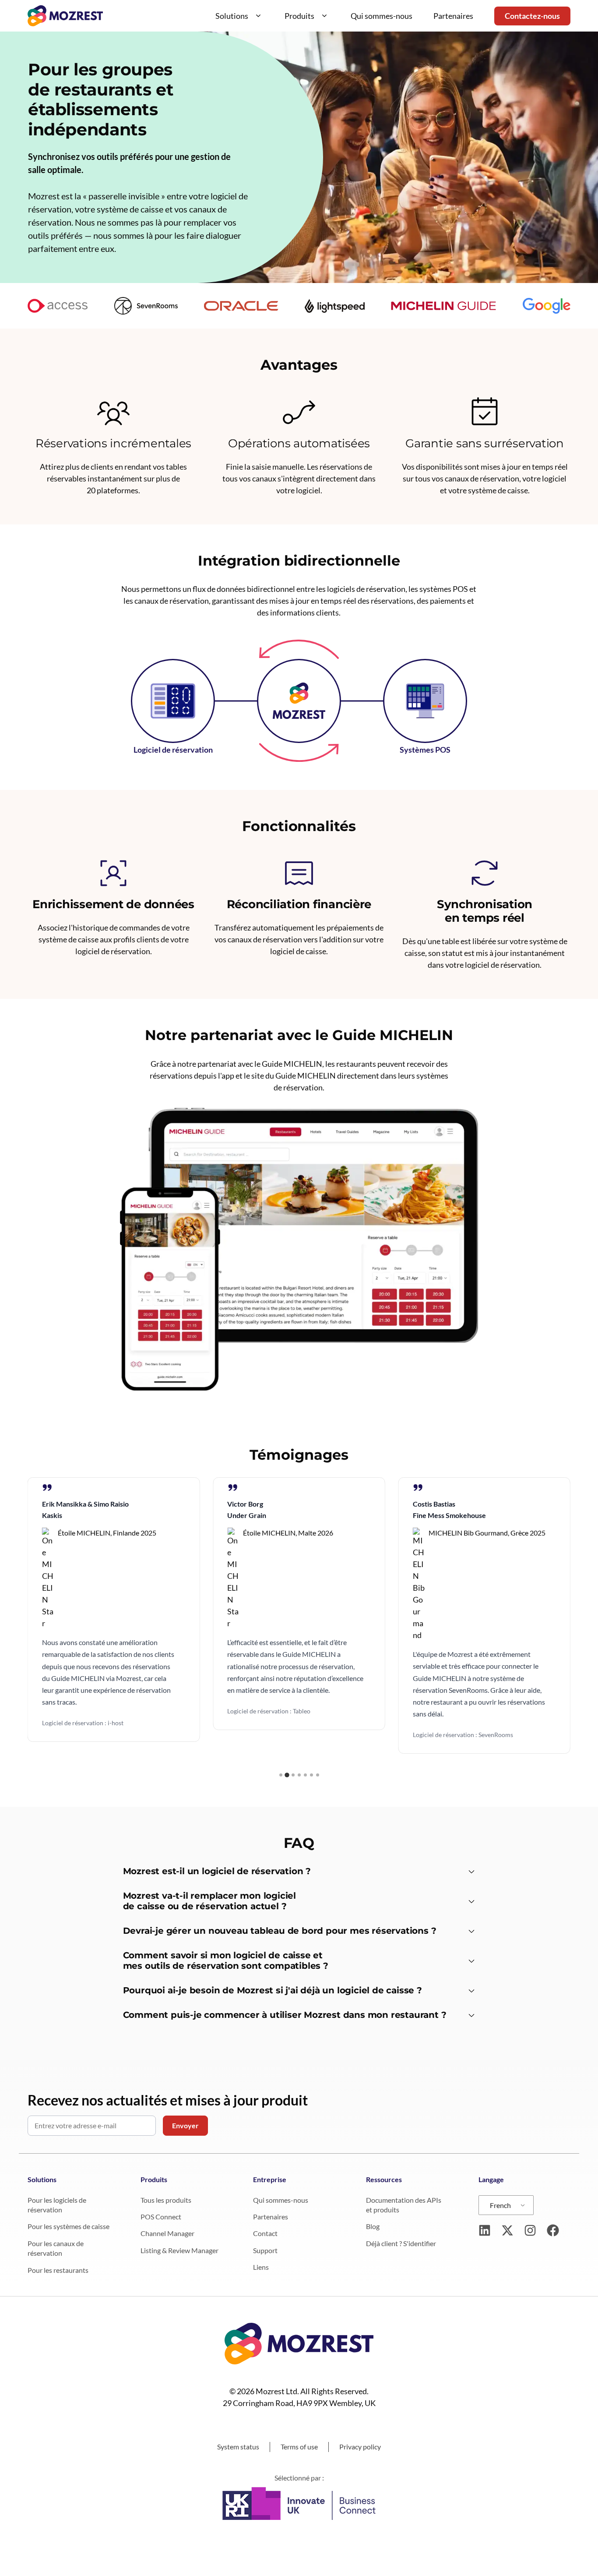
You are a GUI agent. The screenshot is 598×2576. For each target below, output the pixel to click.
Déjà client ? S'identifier (401, 2243)
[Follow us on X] (507, 2230)
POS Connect (161, 2217)
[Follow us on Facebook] (553, 2230)
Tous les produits (166, 2200)
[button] (281, 1775)
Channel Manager (167, 2233)
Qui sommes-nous (382, 16)
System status (238, 2447)
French (500, 2205)
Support (265, 2250)
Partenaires (453, 16)
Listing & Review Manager (179, 2250)
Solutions (232, 16)
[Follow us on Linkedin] (485, 2230)
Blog (373, 2226)
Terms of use (299, 2447)
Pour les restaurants (58, 2270)
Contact (265, 2233)
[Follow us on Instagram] (530, 2230)
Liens (261, 2267)
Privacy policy (360, 2447)
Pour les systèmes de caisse (69, 2226)
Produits (299, 16)
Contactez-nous (532, 16)
